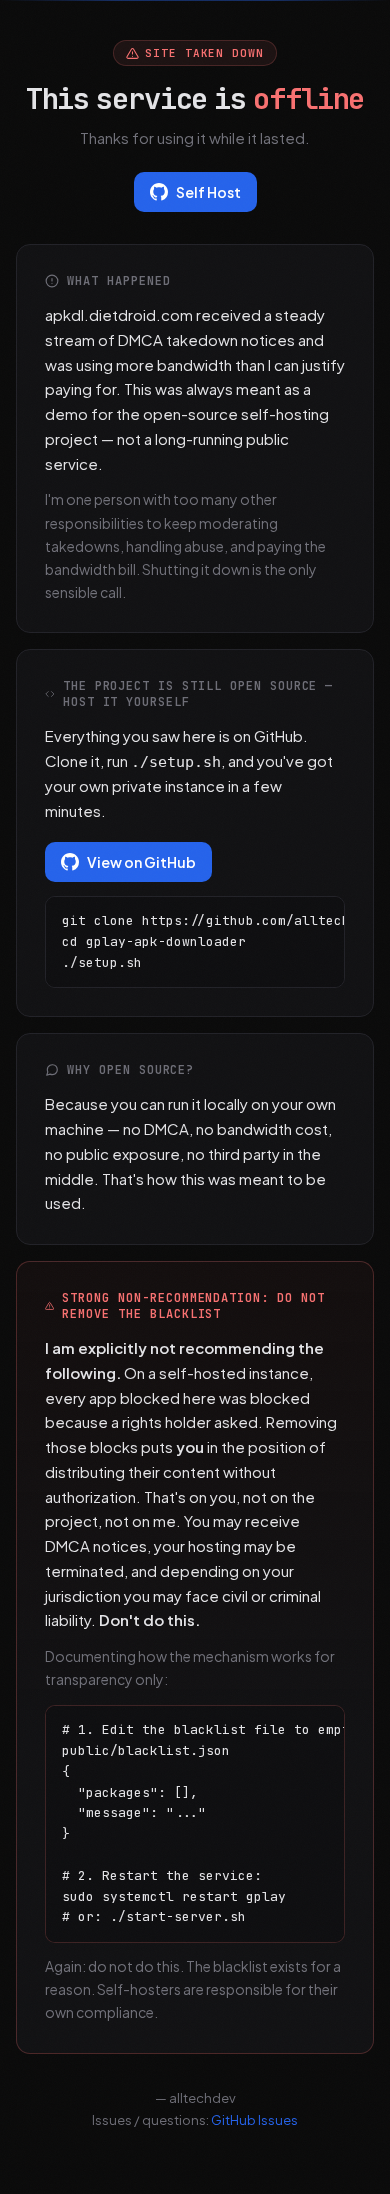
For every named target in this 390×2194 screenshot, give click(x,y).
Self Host (208, 192)
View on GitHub (141, 862)
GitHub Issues (254, 2120)
